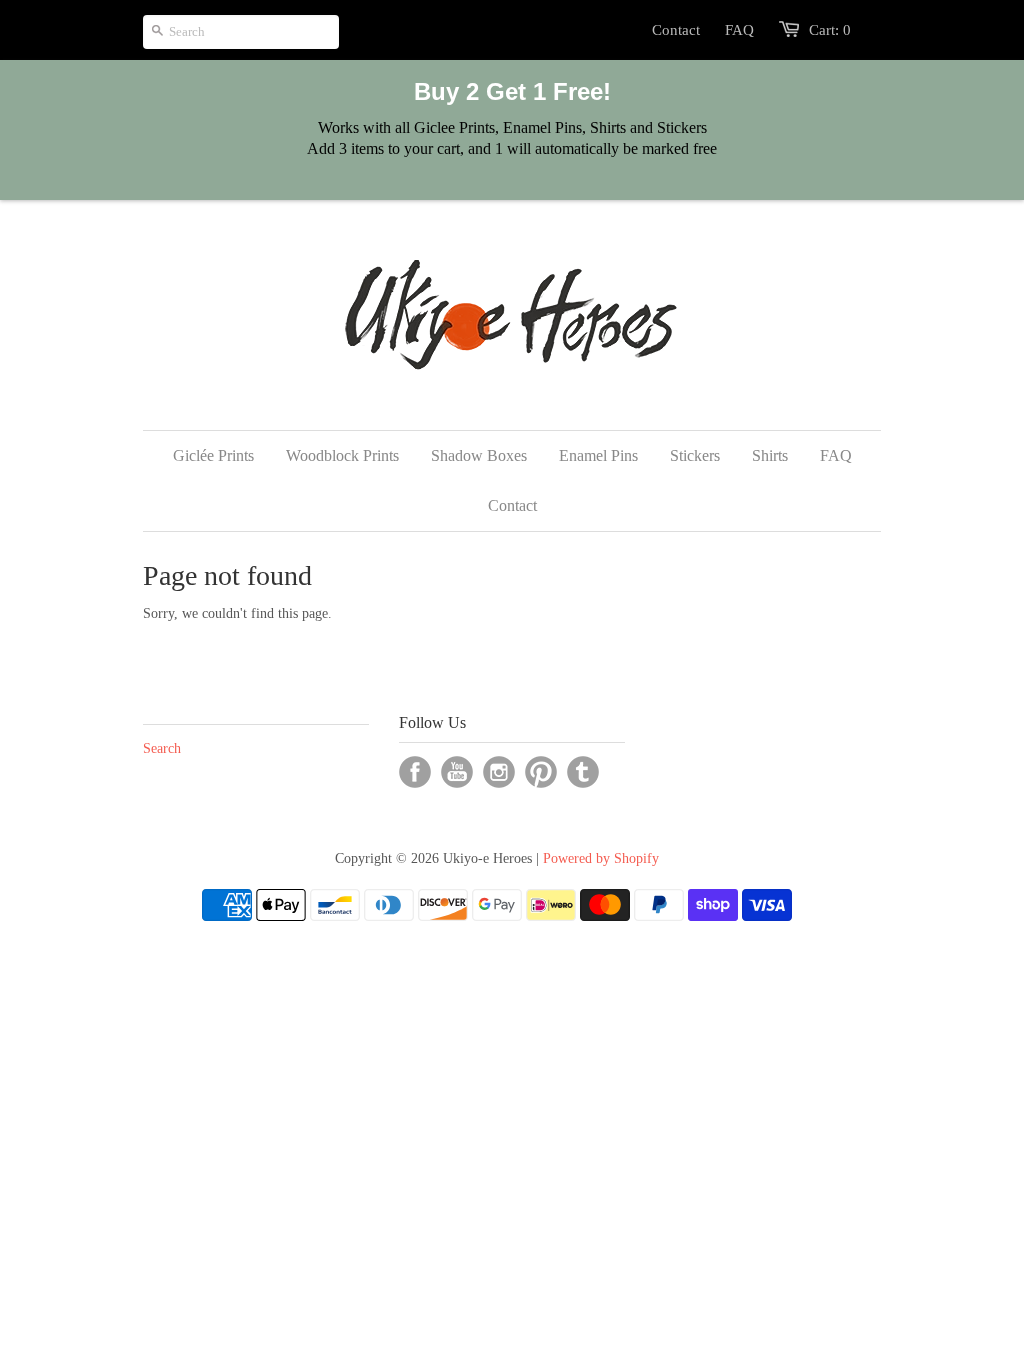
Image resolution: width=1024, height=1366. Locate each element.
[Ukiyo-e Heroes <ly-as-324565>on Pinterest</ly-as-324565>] (541, 772)
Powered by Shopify (601, 858)
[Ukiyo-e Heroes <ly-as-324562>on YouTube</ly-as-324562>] (457, 772)
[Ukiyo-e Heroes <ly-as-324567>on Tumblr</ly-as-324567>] (583, 772)
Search (162, 748)
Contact (676, 30)
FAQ (739, 30)
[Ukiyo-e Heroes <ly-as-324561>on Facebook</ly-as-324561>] (415, 772)
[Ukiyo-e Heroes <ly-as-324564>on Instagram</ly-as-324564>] (499, 772)
